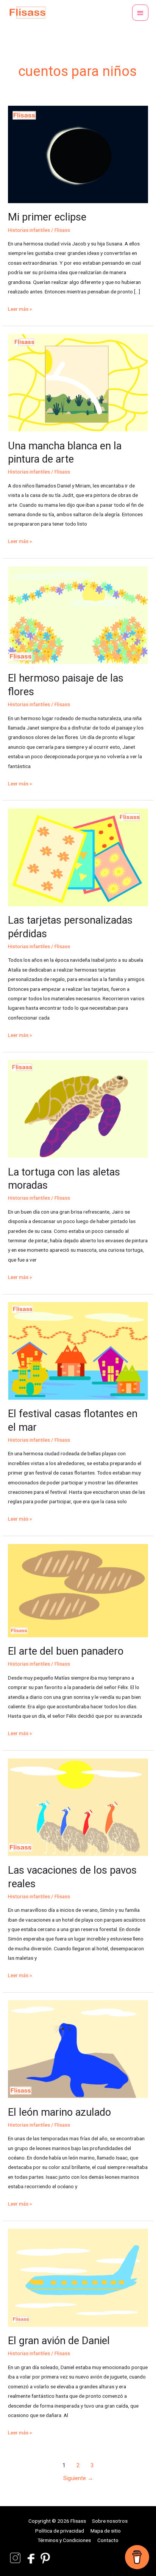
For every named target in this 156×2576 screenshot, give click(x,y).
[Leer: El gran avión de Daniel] (78, 2277)
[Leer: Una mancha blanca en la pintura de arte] (78, 382)
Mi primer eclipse (47, 217)
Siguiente (78, 2478)
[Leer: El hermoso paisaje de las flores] (78, 615)
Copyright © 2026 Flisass (57, 2521)
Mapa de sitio (106, 2531)
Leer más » (20, 308)
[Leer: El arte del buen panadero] (78, 1590)
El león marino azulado (59, 2112)
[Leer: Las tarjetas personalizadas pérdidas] (78, 857)
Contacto (108, 2540)
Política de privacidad (60, 2531)
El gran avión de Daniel (59, 2341)
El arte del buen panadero (66, 1651)
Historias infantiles (29, 230)
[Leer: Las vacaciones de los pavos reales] (78, 1807)
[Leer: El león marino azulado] (78, 2048)
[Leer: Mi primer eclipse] (78, 154)
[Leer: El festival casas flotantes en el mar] (78, 1350)
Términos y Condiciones (64, 2540)
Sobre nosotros (110, 2521)
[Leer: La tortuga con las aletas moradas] (78, 1108)
